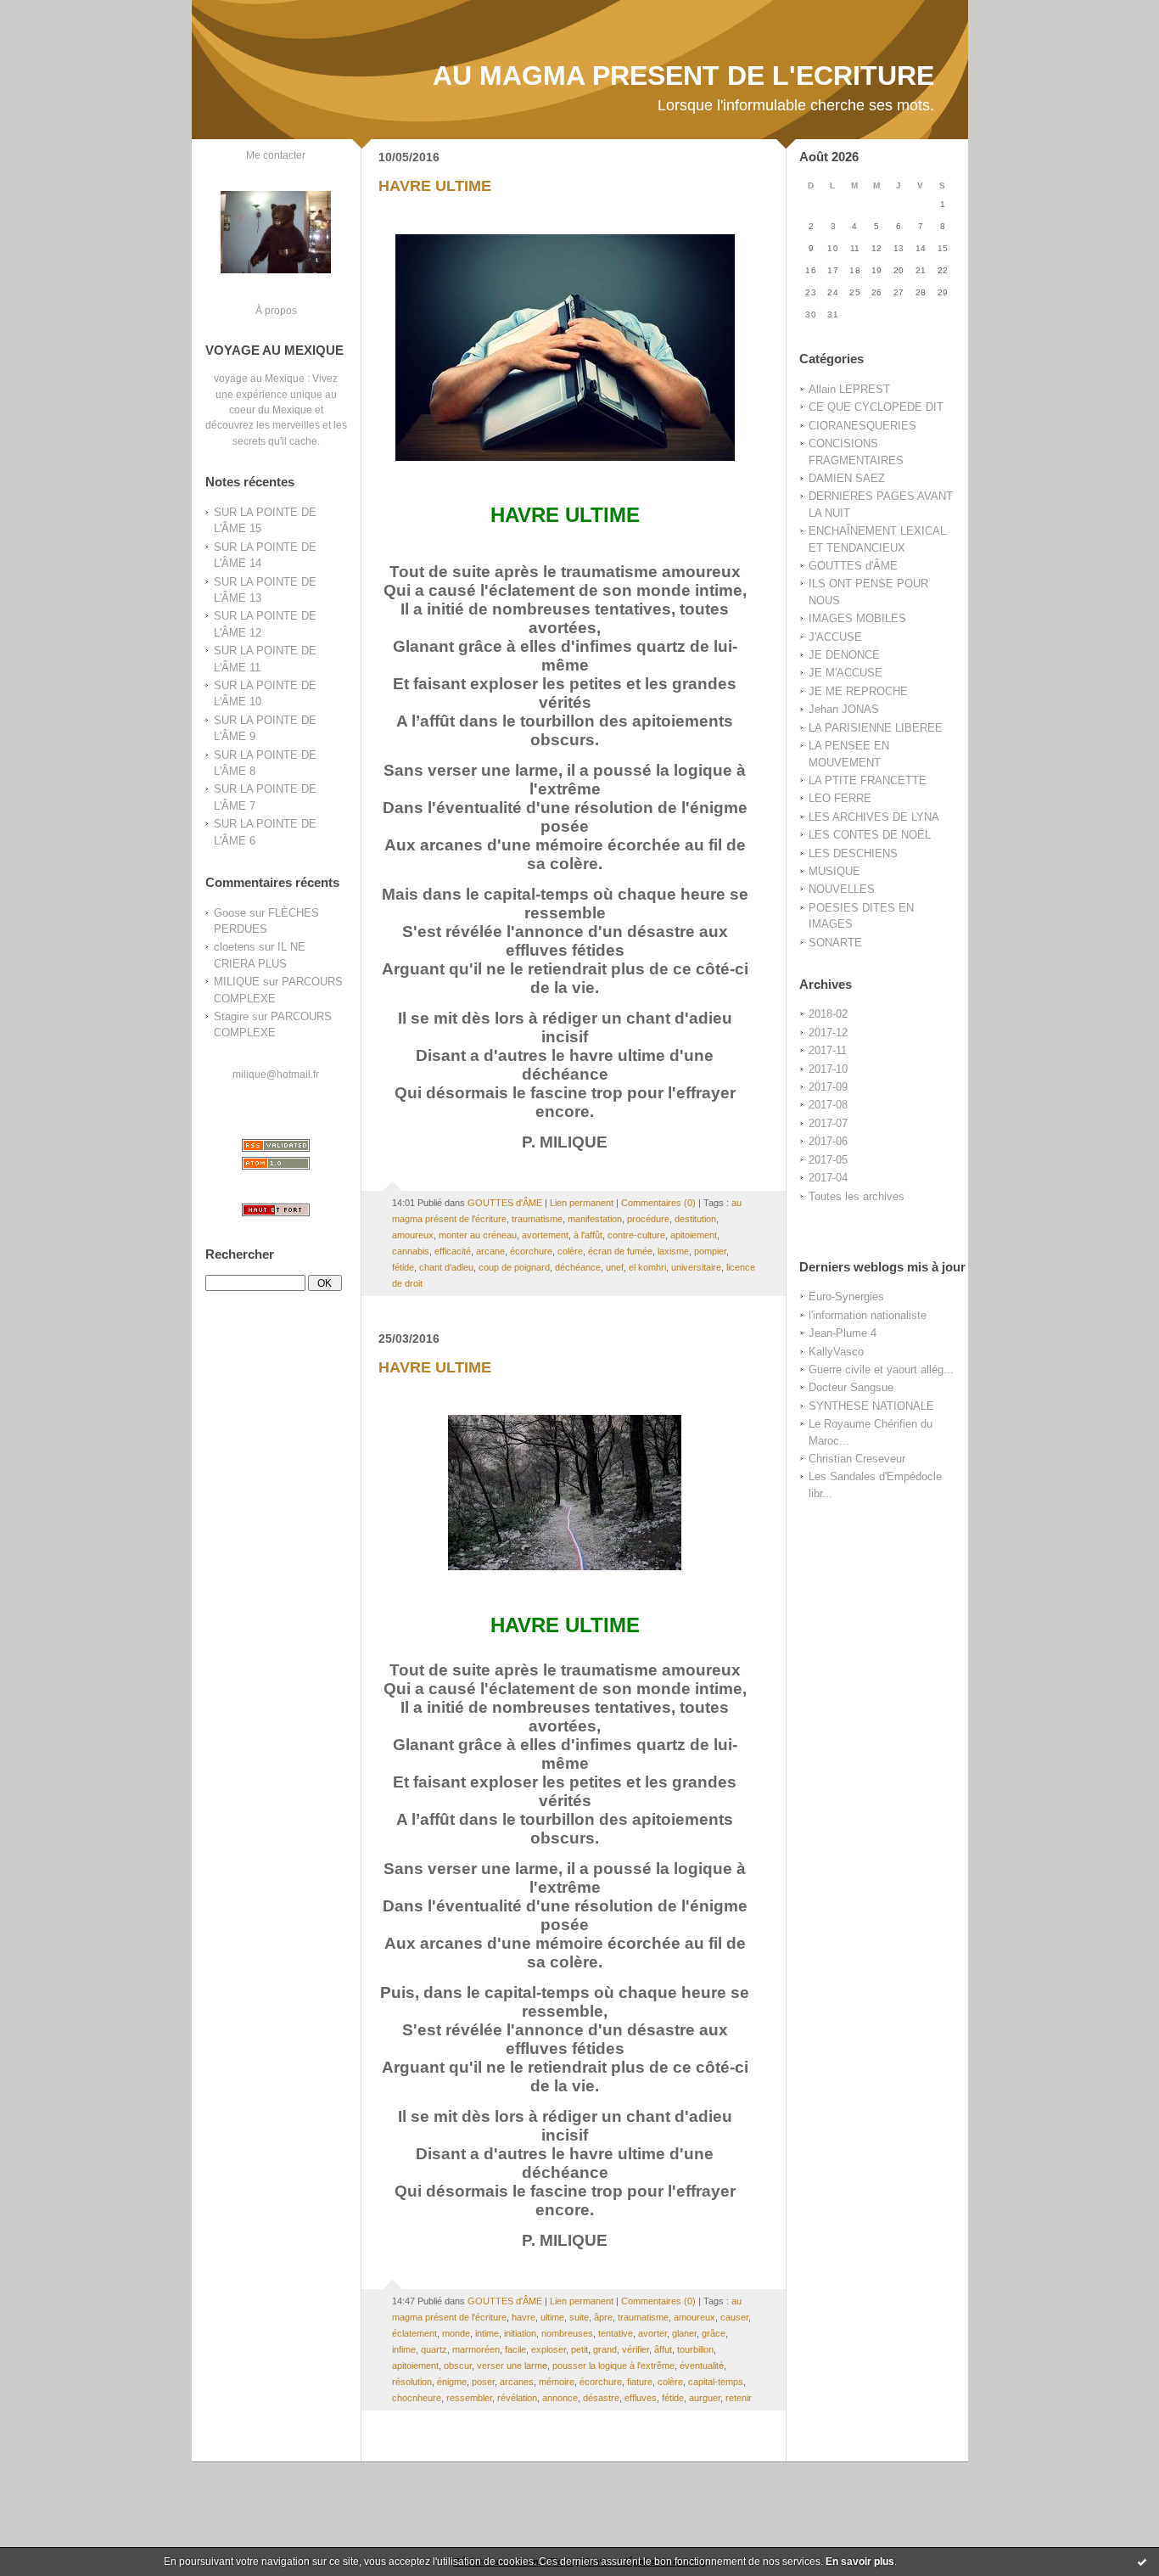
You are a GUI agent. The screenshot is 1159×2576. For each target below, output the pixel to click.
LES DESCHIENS (853, 853)
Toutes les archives (857, 1196)
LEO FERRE (840, 798)
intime (487, 2333)
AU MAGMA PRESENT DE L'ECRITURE (683, 76)
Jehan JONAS (844, 709)
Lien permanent (582, 1203)
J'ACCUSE (835, 637)
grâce (714, 2333)
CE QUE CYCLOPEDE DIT (876, 407)
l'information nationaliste (868, 1315)
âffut (663, 2349)
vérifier (635, 2349)
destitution (695, 1219)
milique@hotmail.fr (276, 1074)
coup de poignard (514, 1267)
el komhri (647, 1267)
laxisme (673, 1251)
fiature (640, 2382)
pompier (710, 1251)
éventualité (702, 2366)
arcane (490, 1251)
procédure (648, 1219)
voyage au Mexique (259, 378)
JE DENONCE (844, 655)
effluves (641, 2398)
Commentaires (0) (658, 1203)
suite (579, 2317)
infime (404, 2349)
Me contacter (276, 155)
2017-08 (828, 1105)
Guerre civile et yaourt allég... (881, 1369)
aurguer (705, 2398)
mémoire (557, 2382)
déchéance (578, 1267)
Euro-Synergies (846, 1296)
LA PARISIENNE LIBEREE (876, 728)
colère (570, 1251)
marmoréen (476, 2349)
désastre (601, 2398)
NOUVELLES (842, 889)
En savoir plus (860, 2562)
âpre (603, 2317)
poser (483, 2382)
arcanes (517, 2382)
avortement (545, 1235)
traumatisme (537, 1219)
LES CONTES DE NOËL (870, 835)
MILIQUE (237, 982)
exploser (549, 2349)
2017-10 (828, 1069)
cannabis (411, 1251)
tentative (616, 2333)
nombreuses (567, 2333)
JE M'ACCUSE (845, 673)
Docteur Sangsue (851, 1387)
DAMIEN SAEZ (847, 478)
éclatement (414, 2333)
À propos (276, 310)
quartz (434, 2349)
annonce (560, 2398)
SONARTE (835, 943)
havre (524, 2317)
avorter (652, 2333)
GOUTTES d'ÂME (853, 566)
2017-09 (828, 1087)
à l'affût (588, 1235)
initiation (520, 2333)
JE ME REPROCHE (858, 691)
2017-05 (828, 1160)
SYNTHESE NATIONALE (871, 1406)
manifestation (595, 1219)
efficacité (453, 1251)
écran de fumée (620, 1251)
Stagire (231, 1016)
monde (456, 2333)
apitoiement (694, 1235)
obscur (458, 2366)
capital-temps (716, 2382)
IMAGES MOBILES (857, 618)
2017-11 (828, 1050)
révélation (517, 2398)
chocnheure (417, 2398)
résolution (412, 2382)
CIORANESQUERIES (862, 426)
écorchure (531, 1251)
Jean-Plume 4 (843, 1333)
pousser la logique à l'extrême (613, 2366)
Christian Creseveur (857, 1459)
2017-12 (828, 1033)
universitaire (696, 1267)
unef (615, 1267)
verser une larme (512, 2366)
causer (734, 2317)
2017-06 (828, 1141)
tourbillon (695, 2349)
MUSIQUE (834, 871)
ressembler (469, 2398)
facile (515, 2349)
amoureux (413, 1235)
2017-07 (828, 1123)
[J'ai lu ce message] (1142, 2562)
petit (579, 2349)
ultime (552, 2317)
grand (605, 2349)
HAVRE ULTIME (435, 186)
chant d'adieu (446, 1267)
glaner (684, 2333)
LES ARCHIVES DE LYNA (874, 817)
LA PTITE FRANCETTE (868, 780)
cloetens (235, 947)
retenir (739, 2398)
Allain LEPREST (849, 389)
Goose (230, 913)
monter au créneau (478, 1235)
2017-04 (828, 1178)
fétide (403, 1267)
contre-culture (636, 1235)
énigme (452, 2382)
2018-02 (828, 1014)
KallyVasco (836, 1352)
